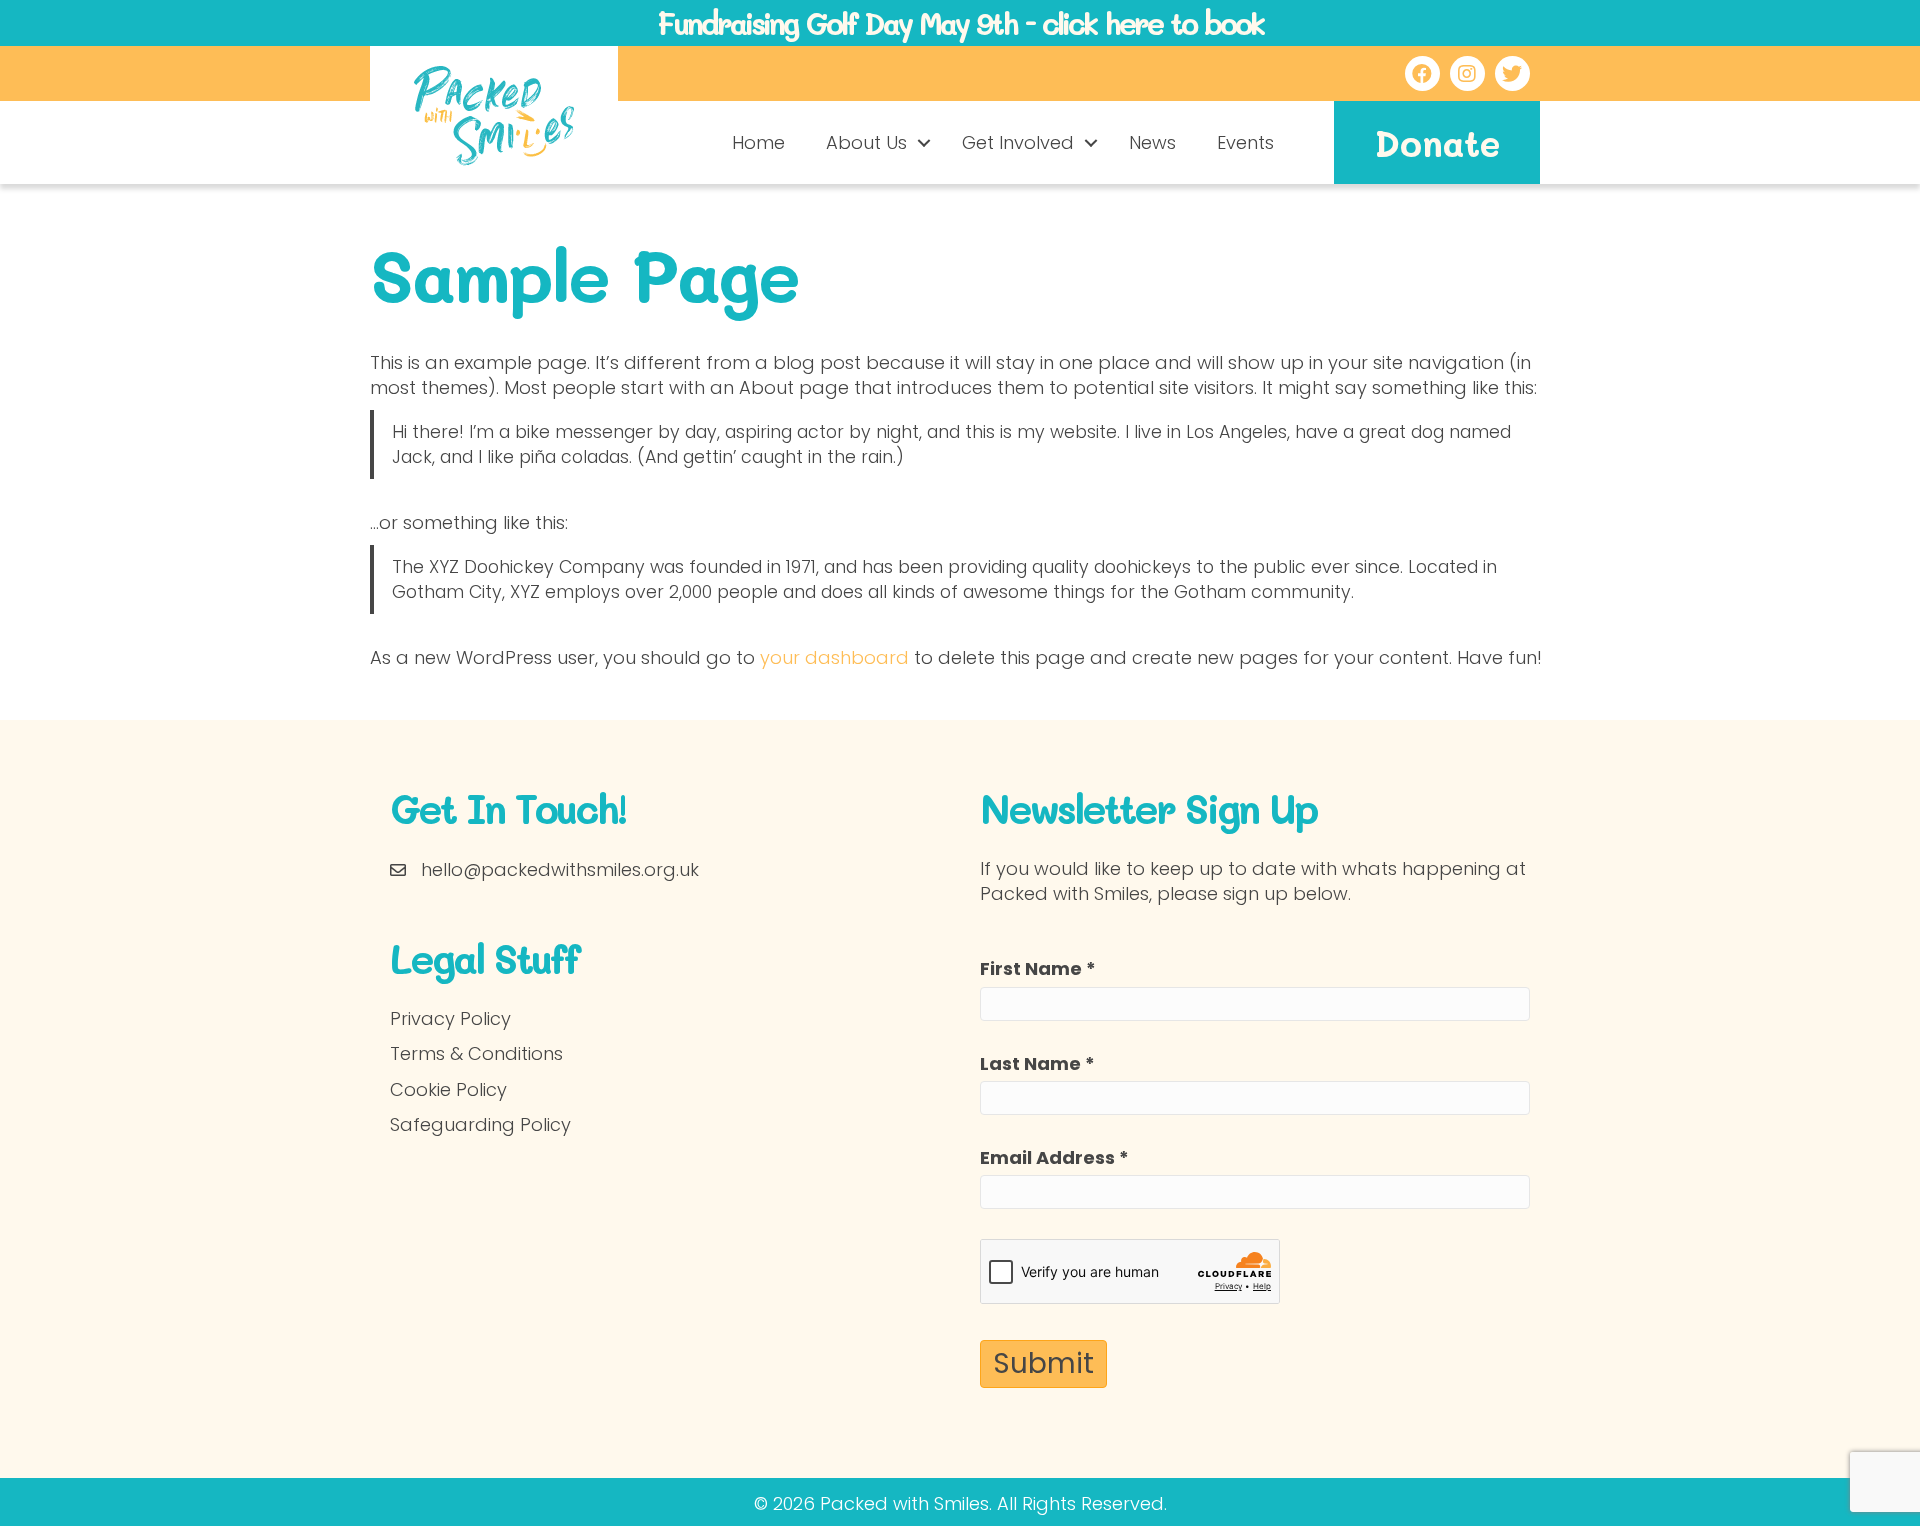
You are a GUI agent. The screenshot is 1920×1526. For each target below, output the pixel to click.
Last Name (1037, 1063)
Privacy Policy (450, 1018)
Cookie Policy (448, 1089)
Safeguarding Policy (480, 1124)
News (1152, 142)
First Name (1038, 968)
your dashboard (834, 657)
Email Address (1054, 1157)
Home (758, 142)
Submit (1043, 1363)
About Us (866, 142)
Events (1245, 142)
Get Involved (1018, 142)
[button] (924, 143)
